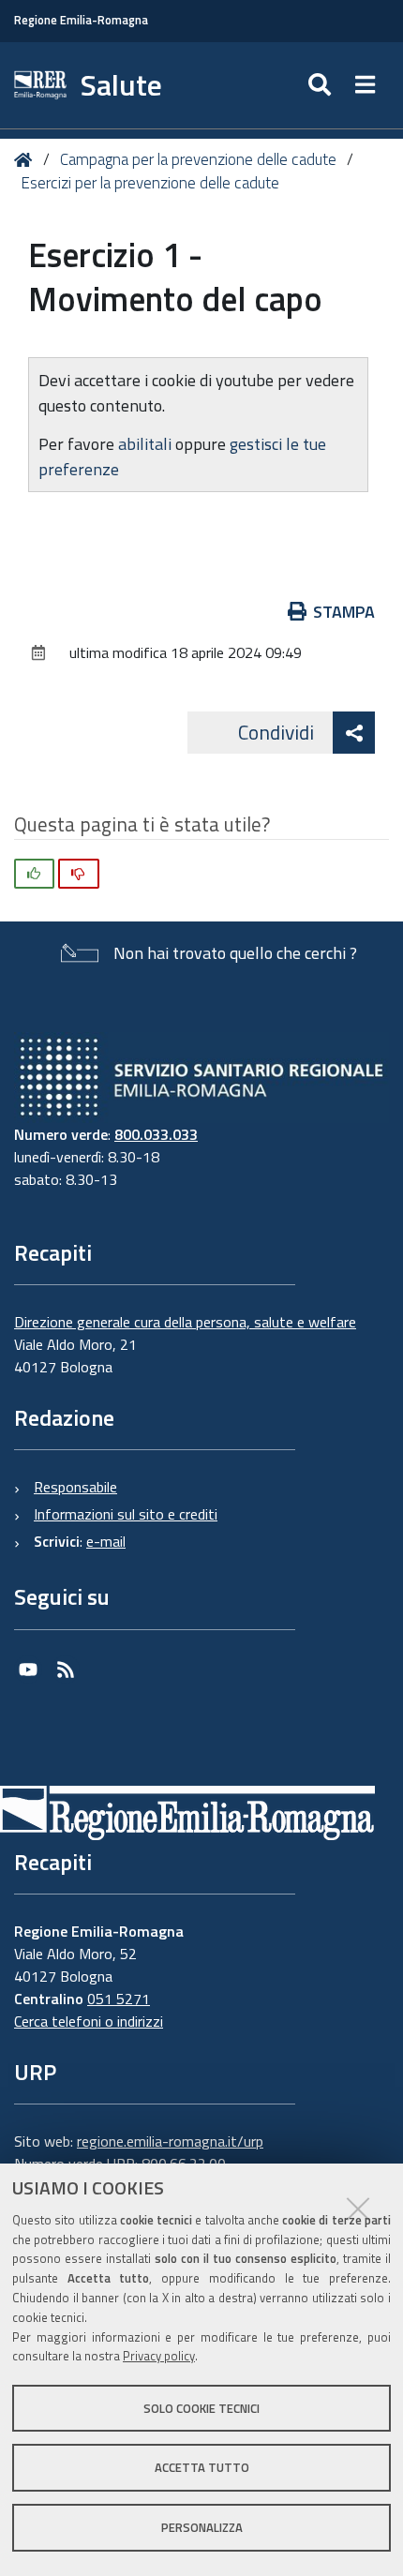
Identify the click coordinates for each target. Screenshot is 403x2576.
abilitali (147, 444)
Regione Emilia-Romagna (81, 20)
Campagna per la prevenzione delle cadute (198, 159)
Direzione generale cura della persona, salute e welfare (185, 1322)
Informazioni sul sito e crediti (126, 1514)
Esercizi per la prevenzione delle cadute (150, 183)
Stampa (344, 612)
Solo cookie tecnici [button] (201, 2408)
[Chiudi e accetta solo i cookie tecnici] (358, 2209)
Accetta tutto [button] (202, 2467)
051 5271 (119, 1999)
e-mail (106, 1541)
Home (27, 160)
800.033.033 (156, 1134)
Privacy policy (159, 2356)
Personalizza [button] (202, 2527)
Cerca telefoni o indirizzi (89, 2021)
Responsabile (75, 1487)
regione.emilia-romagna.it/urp (170, 2141)
